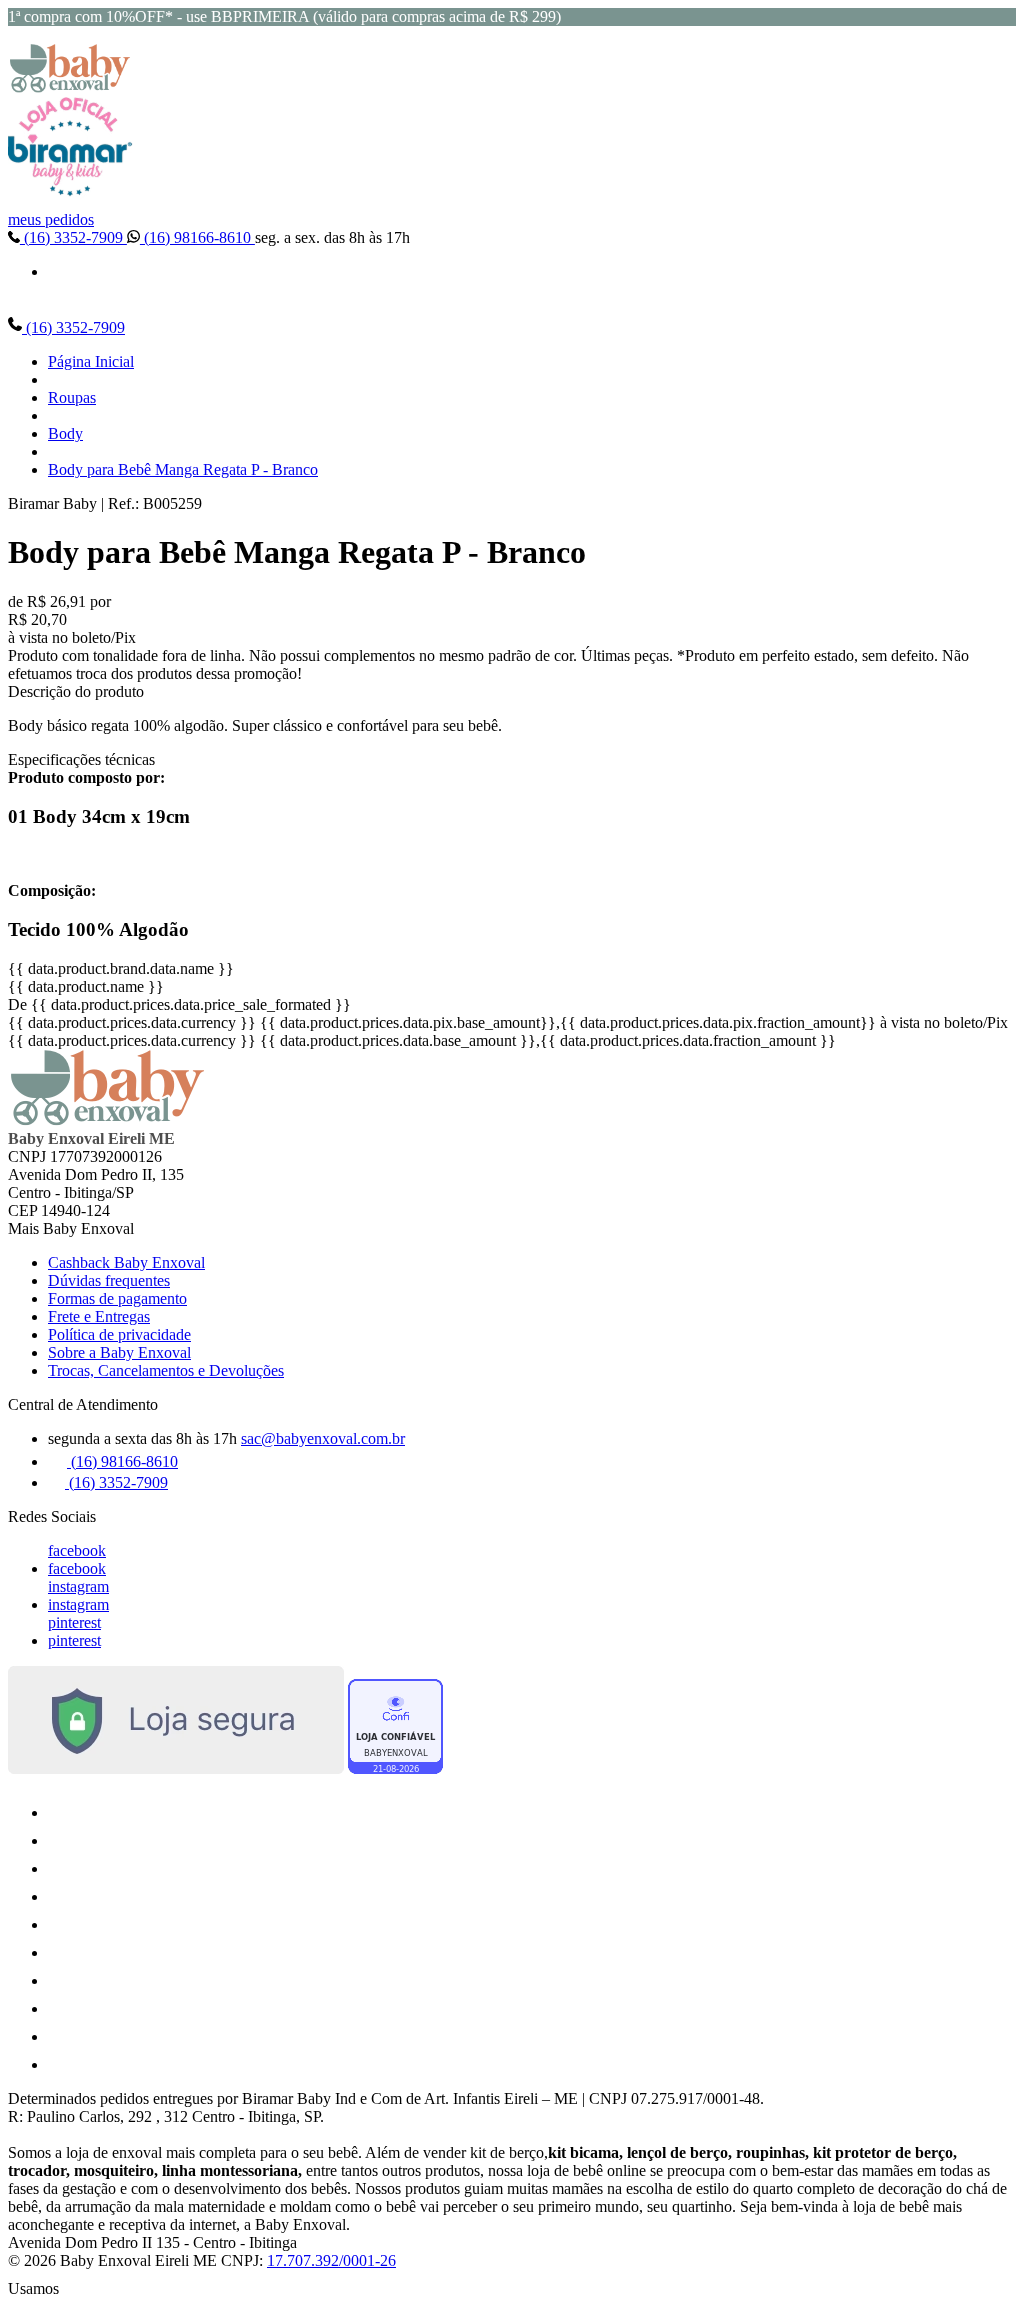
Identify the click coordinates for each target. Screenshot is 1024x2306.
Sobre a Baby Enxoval (119, 1352)
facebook (77, 1550)
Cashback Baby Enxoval (126, 1262)
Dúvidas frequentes (109, 1280)
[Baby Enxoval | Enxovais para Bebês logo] (70, 87)
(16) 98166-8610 (197, 237)
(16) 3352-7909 (73, 237)
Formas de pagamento (117, 1298)
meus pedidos (51, 219)
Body (65, 433)
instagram (78, 1586)
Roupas (72, 397)
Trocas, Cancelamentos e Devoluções (166, 1370)
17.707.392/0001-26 (331, 2260)
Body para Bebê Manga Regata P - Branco (183, 469)
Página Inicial (91, 361)
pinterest (74, 1622)
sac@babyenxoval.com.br (323, 1438)
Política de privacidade (119, 1334)
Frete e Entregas (99, 1316)
